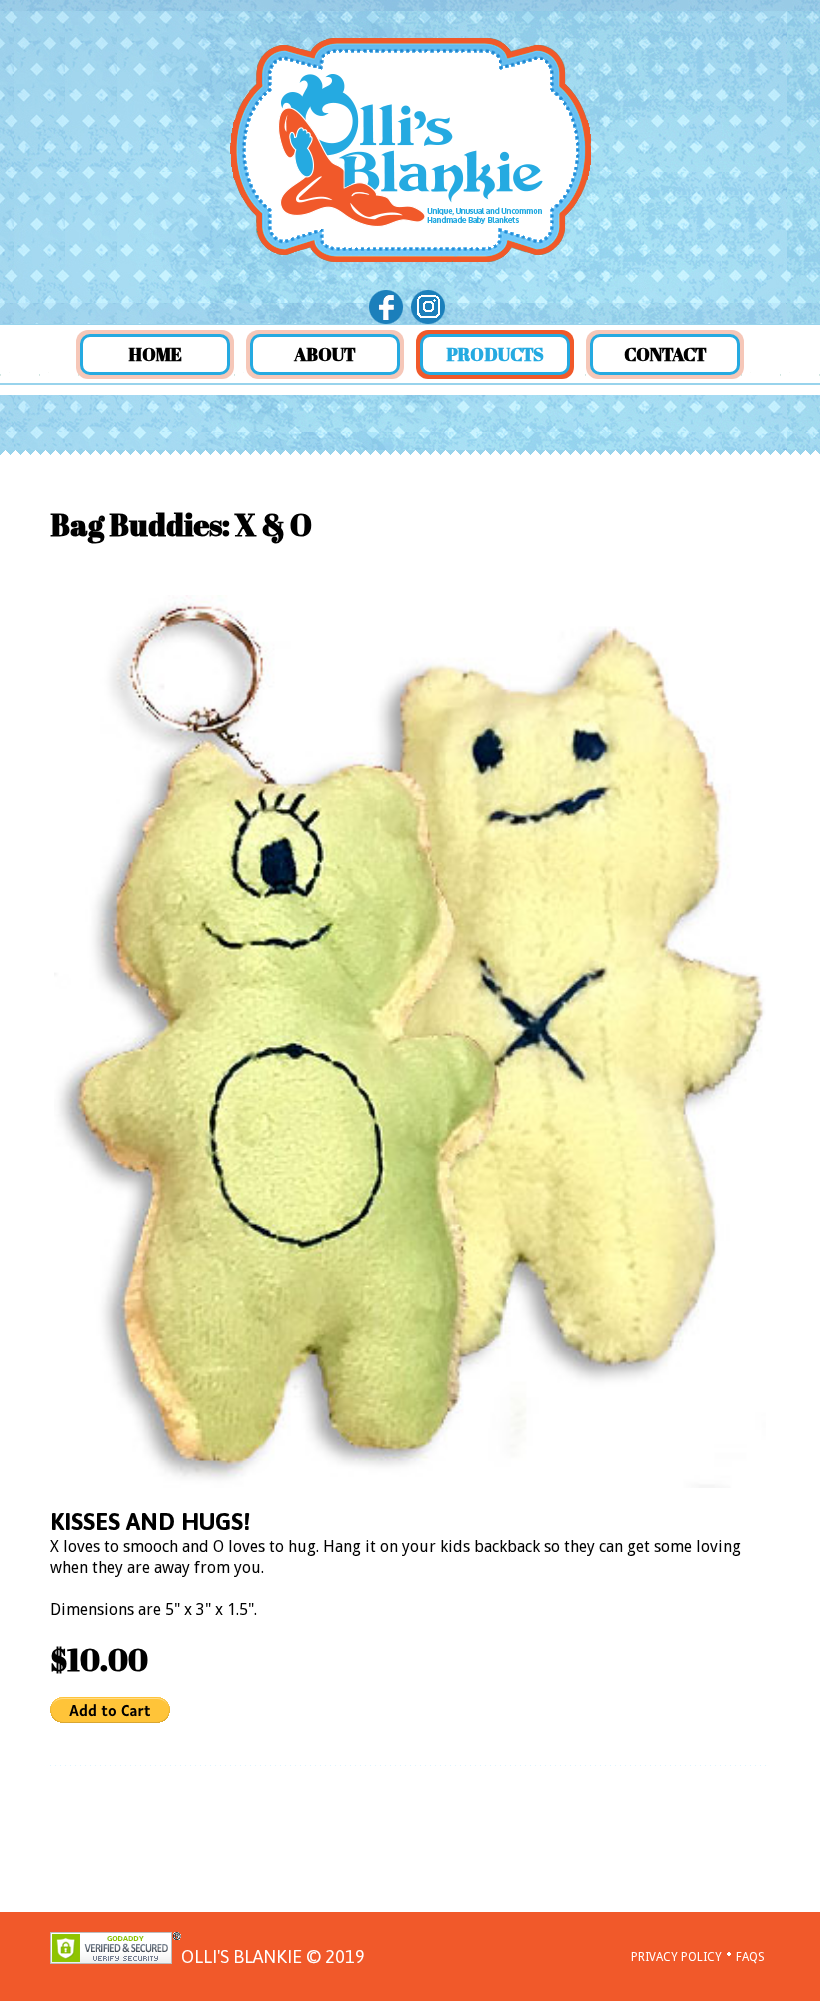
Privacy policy (676, 1957)
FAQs (750, 1957)
